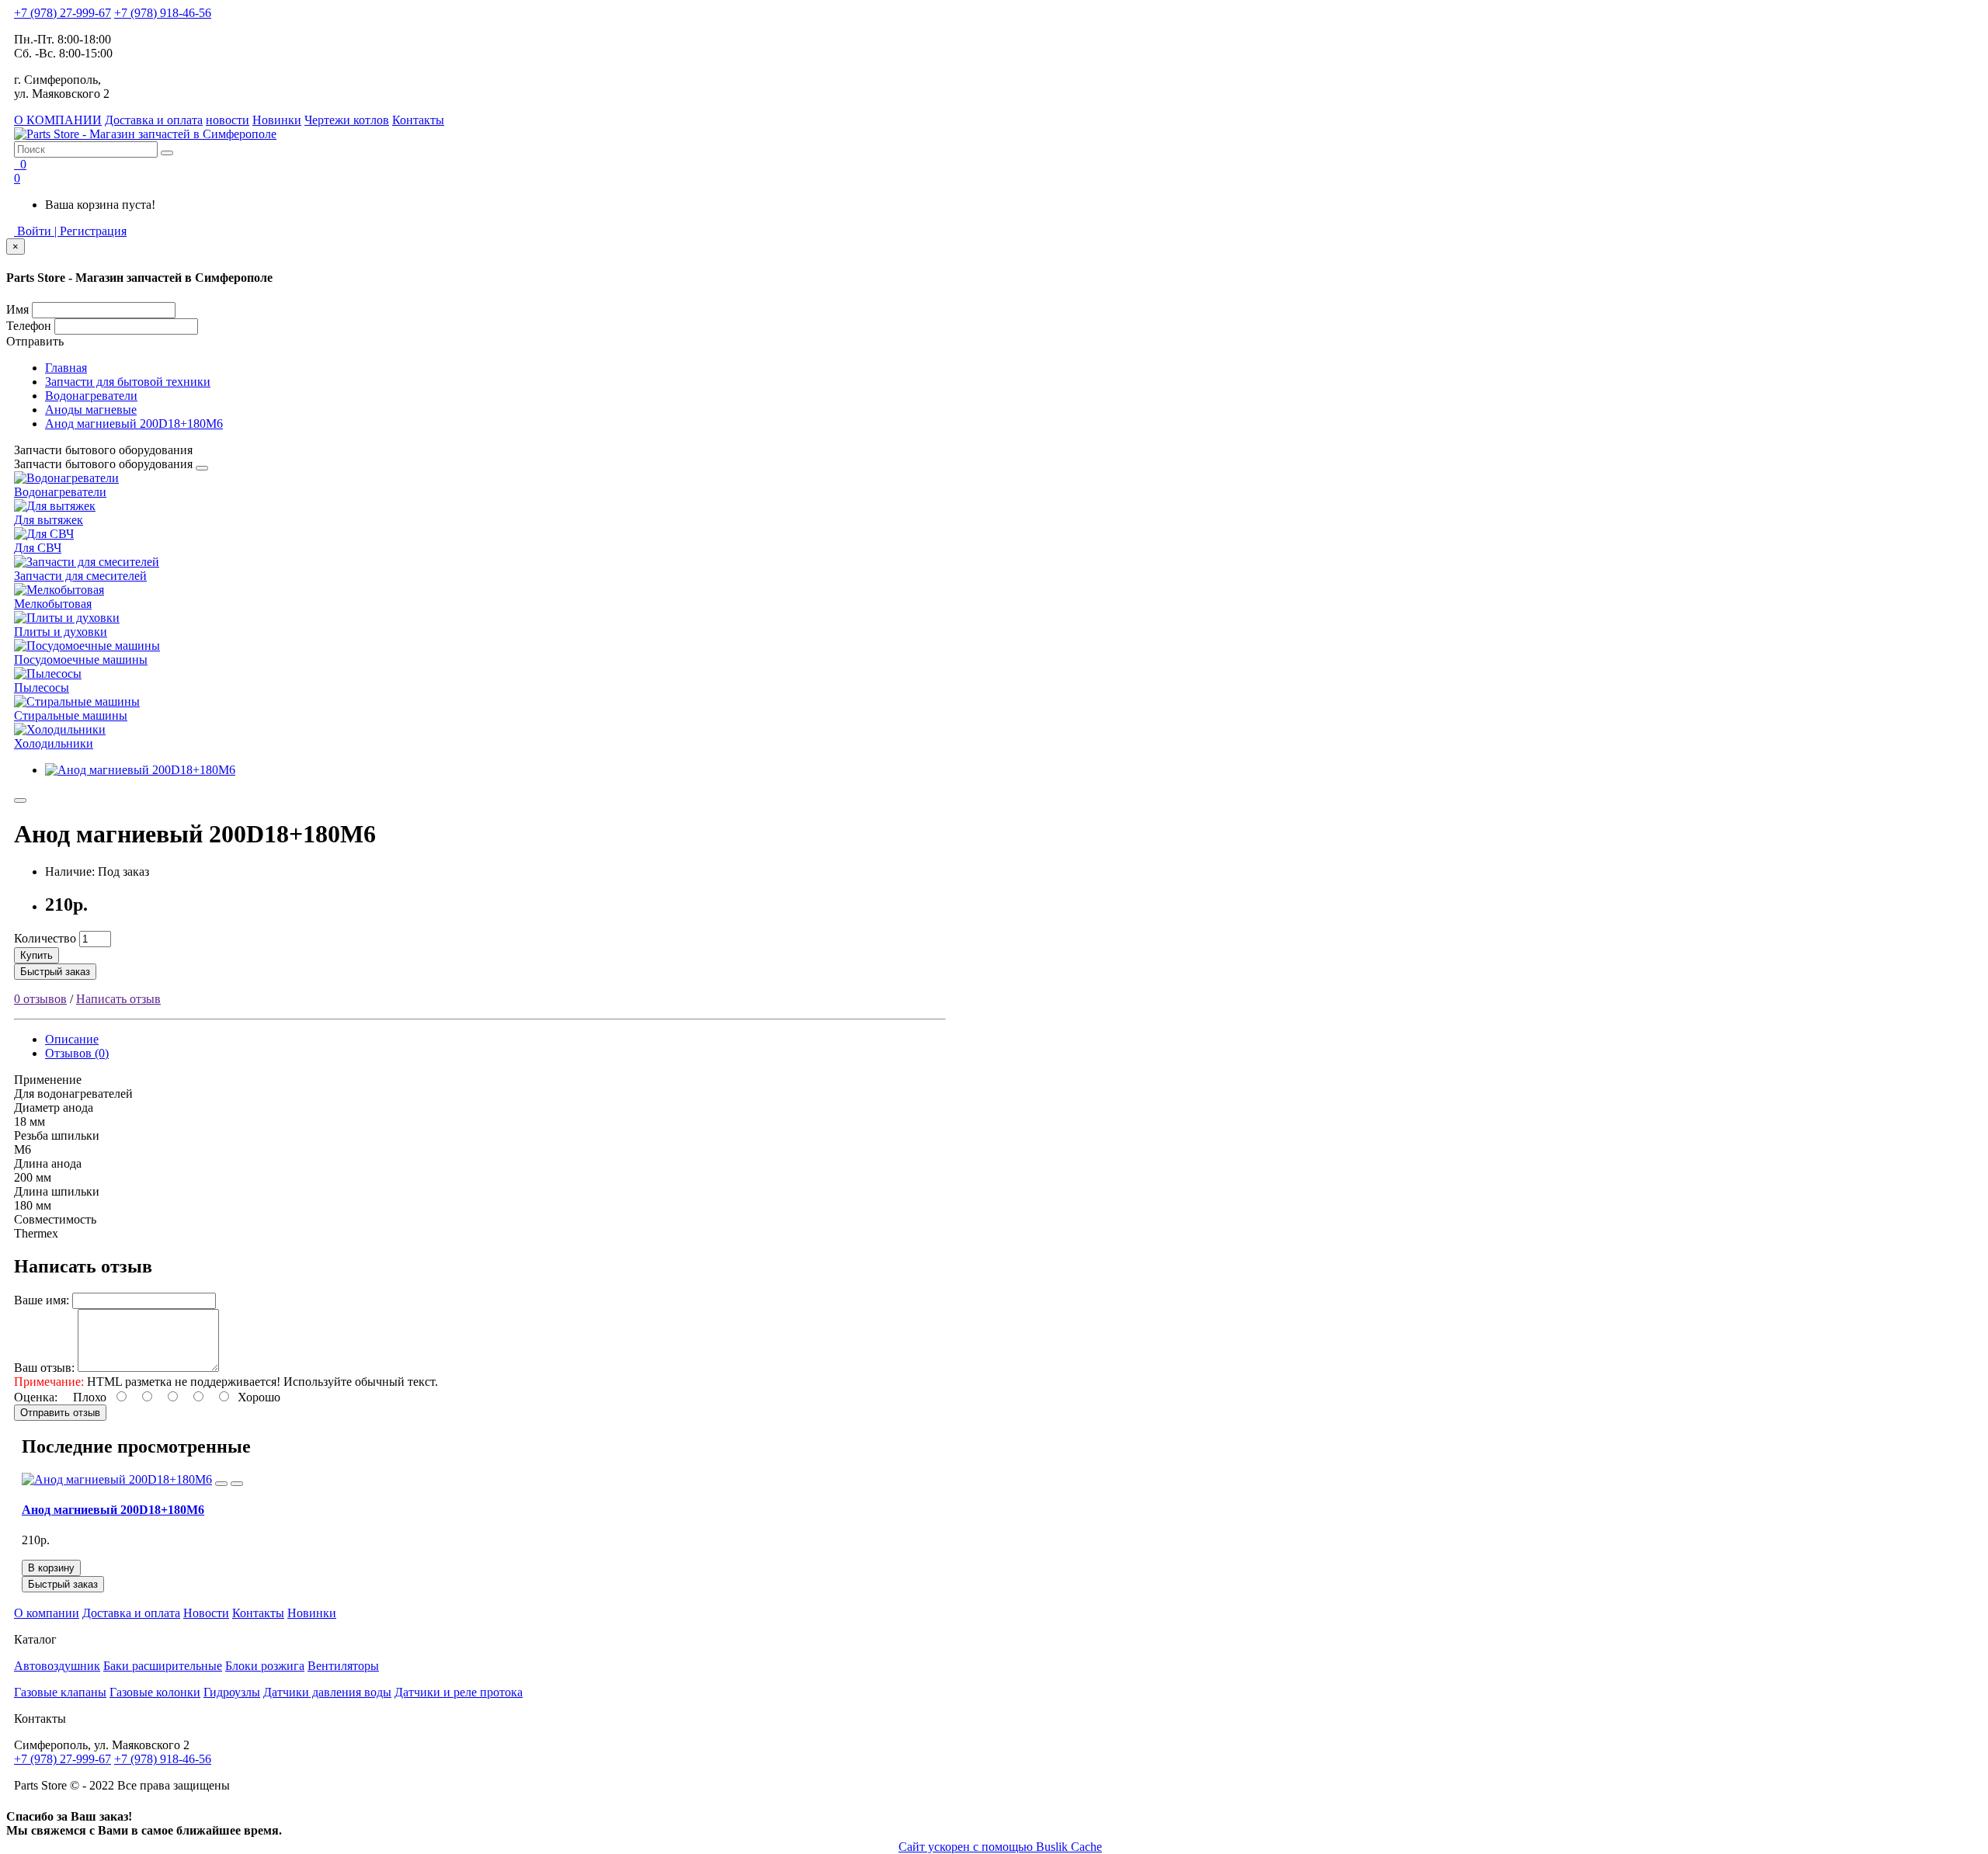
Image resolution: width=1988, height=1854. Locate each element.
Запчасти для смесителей (80, 576)
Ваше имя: (42, 1300)
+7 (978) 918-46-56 (163, 13)
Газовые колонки (155, 1692)
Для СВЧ (38, 548)
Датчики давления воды (327, 1692)
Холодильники (54, 743)
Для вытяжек (49, 520)
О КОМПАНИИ (58, 120)
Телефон (29, 326)
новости (228, 120)
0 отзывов (40, 999)
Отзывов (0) (77, 1053)
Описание (72, 1039)
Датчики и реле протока (459, 1692)
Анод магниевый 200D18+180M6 (134, 424)
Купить (36, 955)
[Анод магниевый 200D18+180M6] (140, 770)
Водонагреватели (91, 396)
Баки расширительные (163, 1666)
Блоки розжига (265, 1666)
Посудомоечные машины (81, 660)
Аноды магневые (91, 410)
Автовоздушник (57, 1666)
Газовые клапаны (60, 1692)
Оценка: (36, 1397)
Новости (206, 1613)
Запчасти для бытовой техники (128, 382)
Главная (66, 368)
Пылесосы (42, 687)
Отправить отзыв (60, 1413)
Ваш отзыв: (44, 1368)
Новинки (277, 120)
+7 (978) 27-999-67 (63, 13)
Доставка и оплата (154, 120)
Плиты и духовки (61, 632)
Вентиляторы (343, 1666)
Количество (45, 938)
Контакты (418, 120)
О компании (47, 1613)
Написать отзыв (118, 999)
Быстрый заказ (55, 972)
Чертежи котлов (347, 120)
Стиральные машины (71, 715)
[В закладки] (20, 800)
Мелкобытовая (53, 604)
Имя (17, 309)
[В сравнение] (237, 1484)
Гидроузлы (232, 1692)
